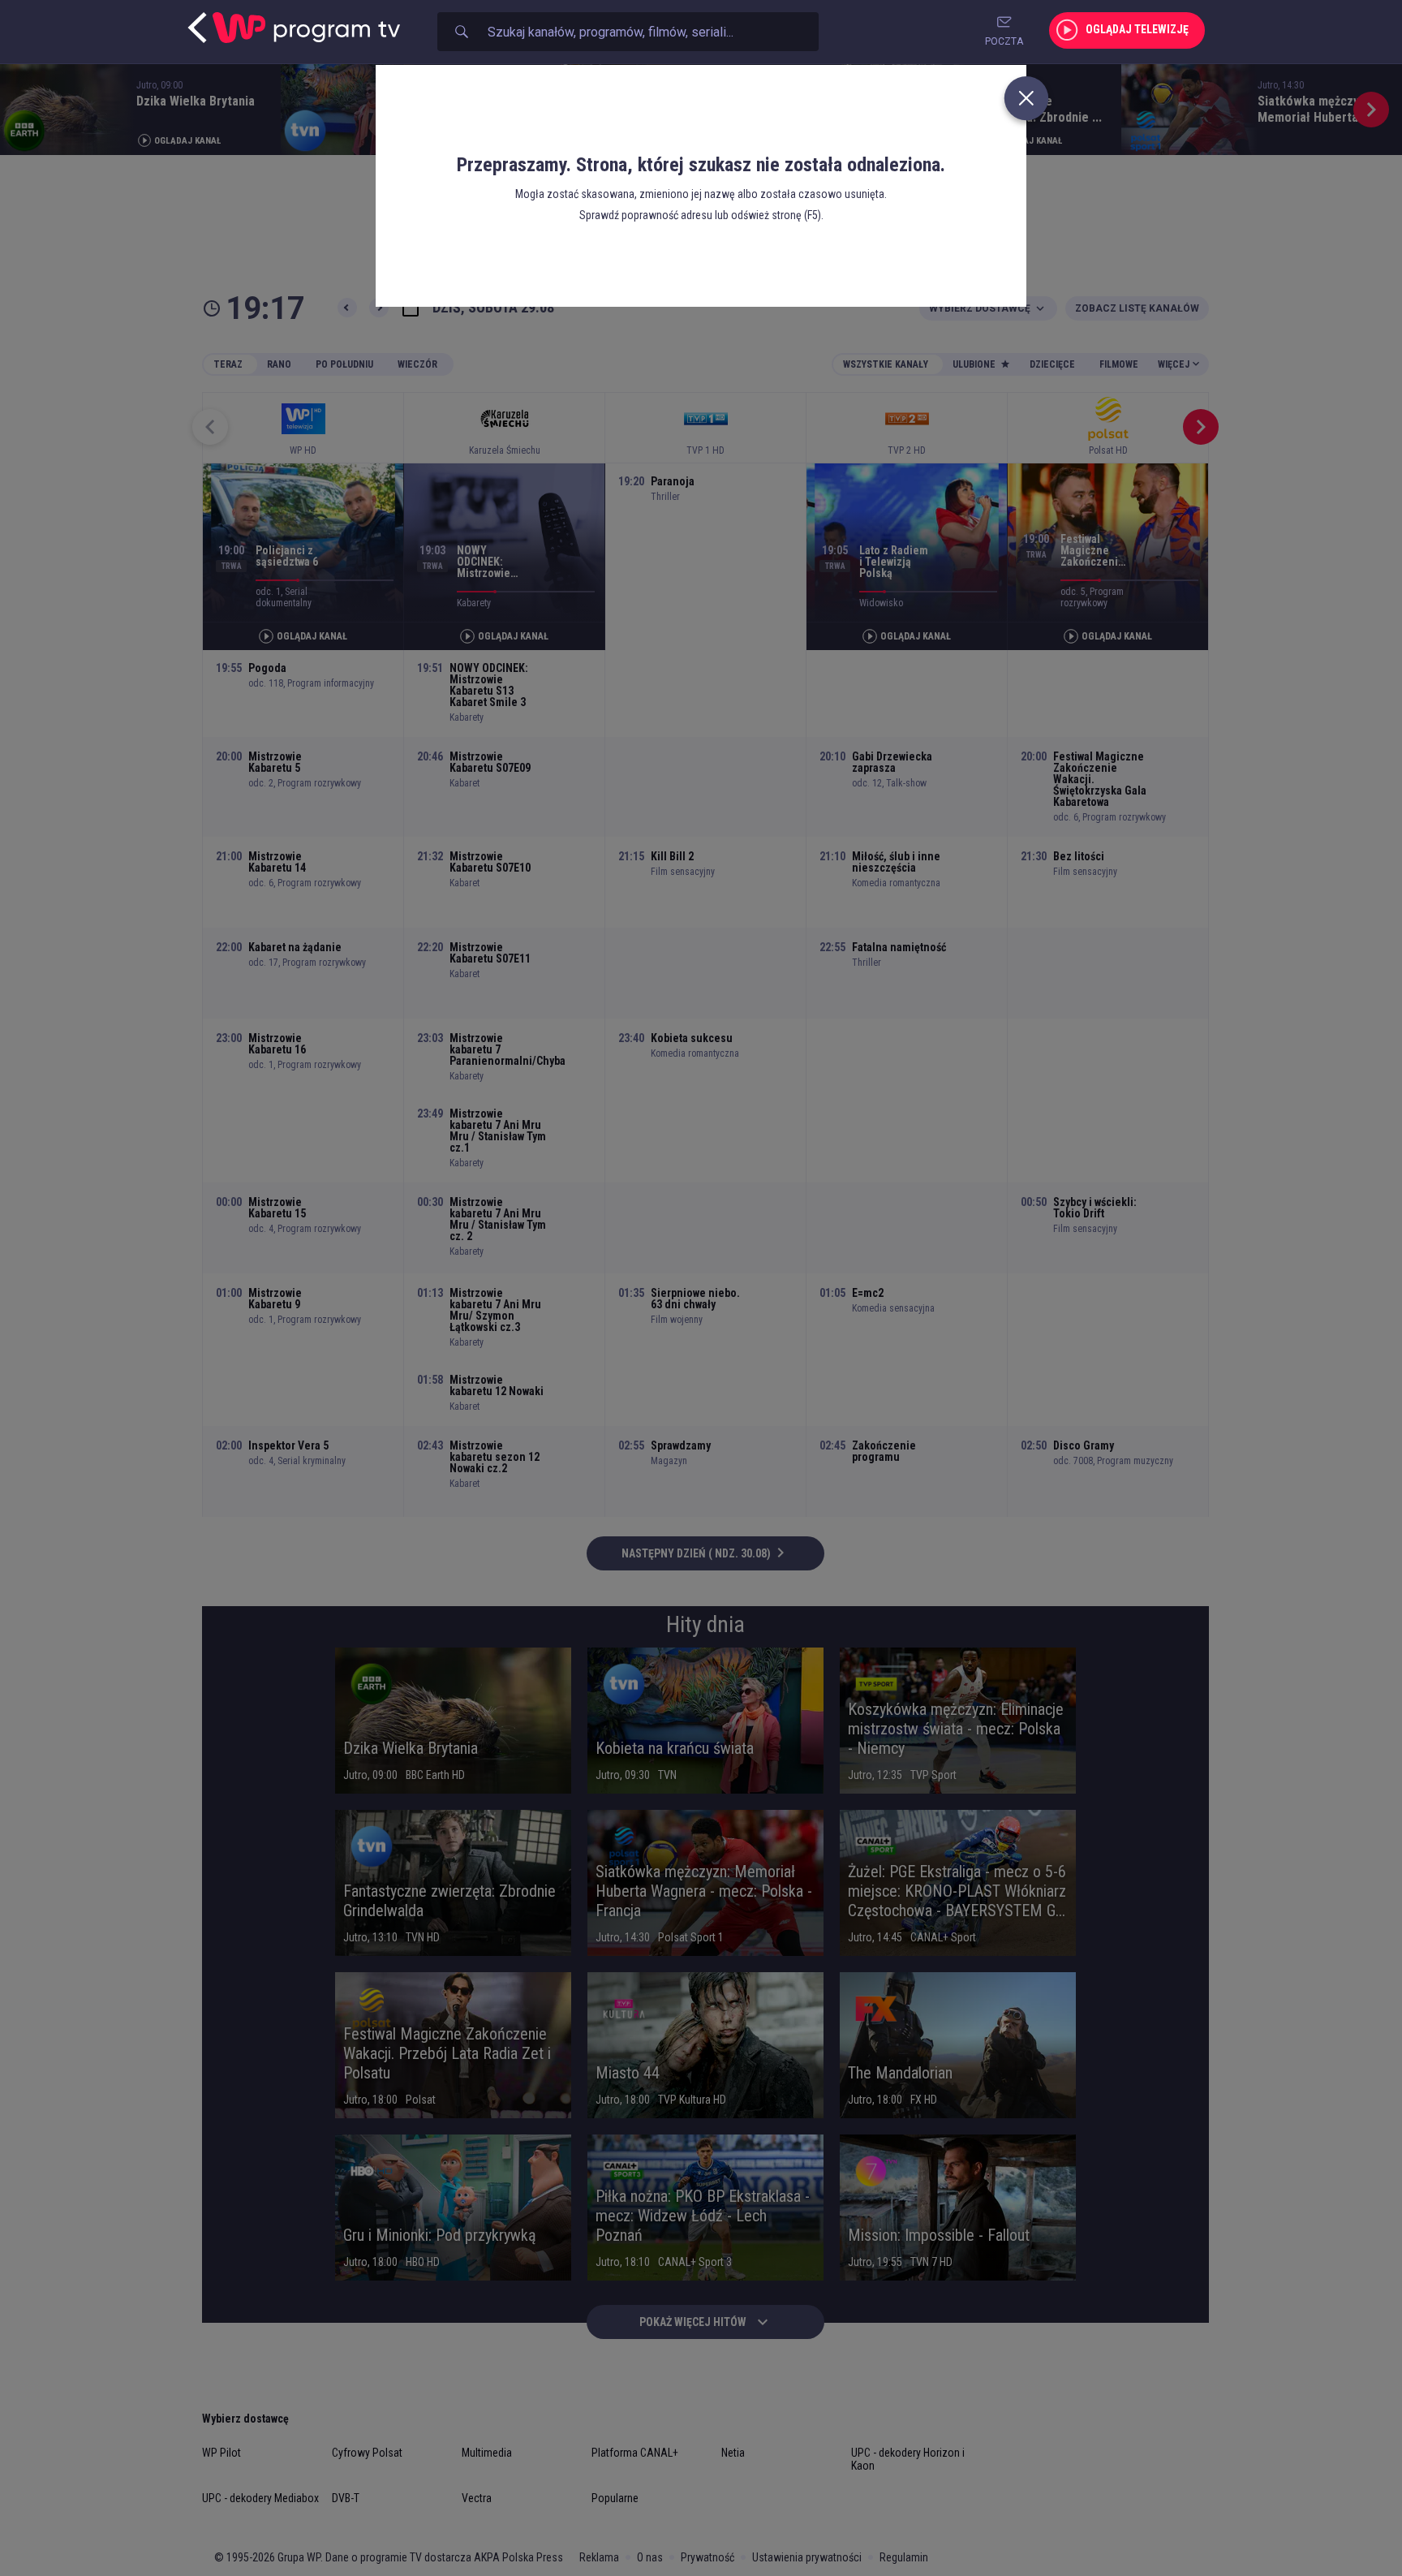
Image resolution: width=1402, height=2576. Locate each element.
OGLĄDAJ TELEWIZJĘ (1137, 29)
